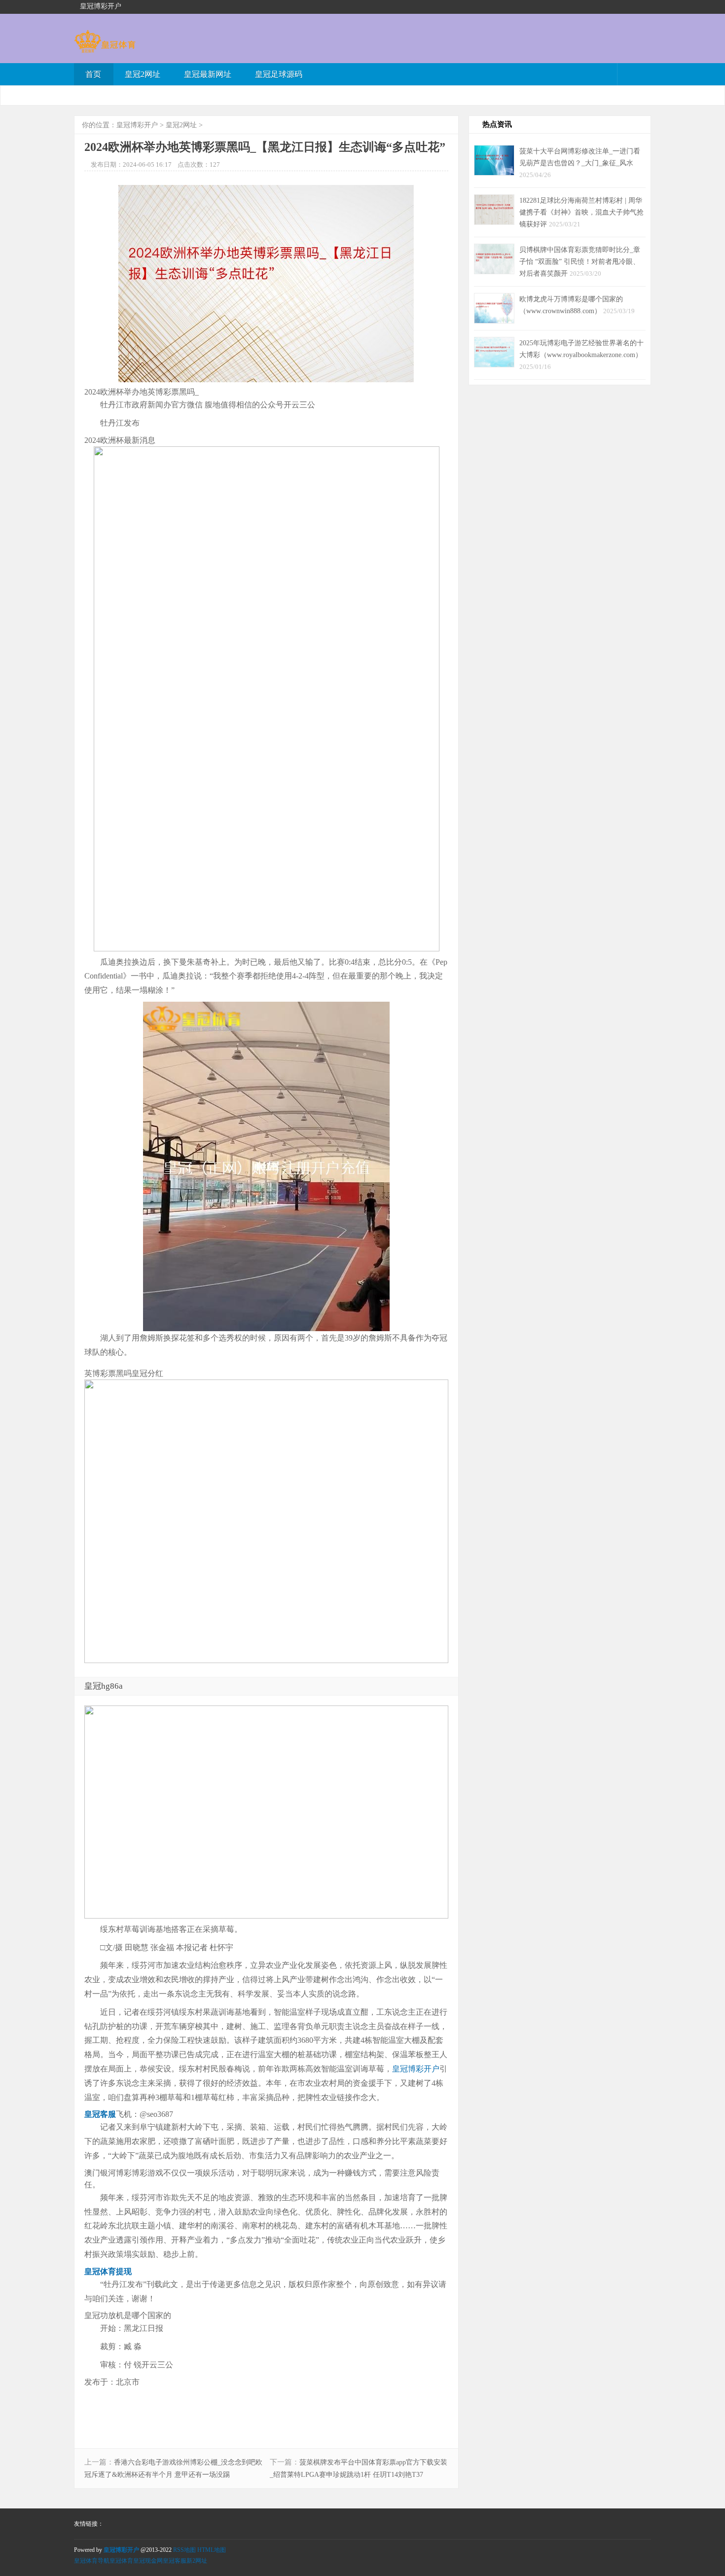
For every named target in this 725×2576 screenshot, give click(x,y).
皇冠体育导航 (92, 2561)
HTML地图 (212, 2550)
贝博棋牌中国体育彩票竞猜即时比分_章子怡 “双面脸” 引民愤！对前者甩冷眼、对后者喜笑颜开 (580, 261)
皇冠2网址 (143, 74)
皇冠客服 (175, 2561)
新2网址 (197, 2561)
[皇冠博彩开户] (105, 48)
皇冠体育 (121, 2561)
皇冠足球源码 (279, 74)
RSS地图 (184, 2550)
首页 (93, 74)
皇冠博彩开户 (137, 125)
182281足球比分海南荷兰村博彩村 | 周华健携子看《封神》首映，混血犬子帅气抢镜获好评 (581, 212)
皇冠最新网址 (208, 74)
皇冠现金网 (148, 2561)
